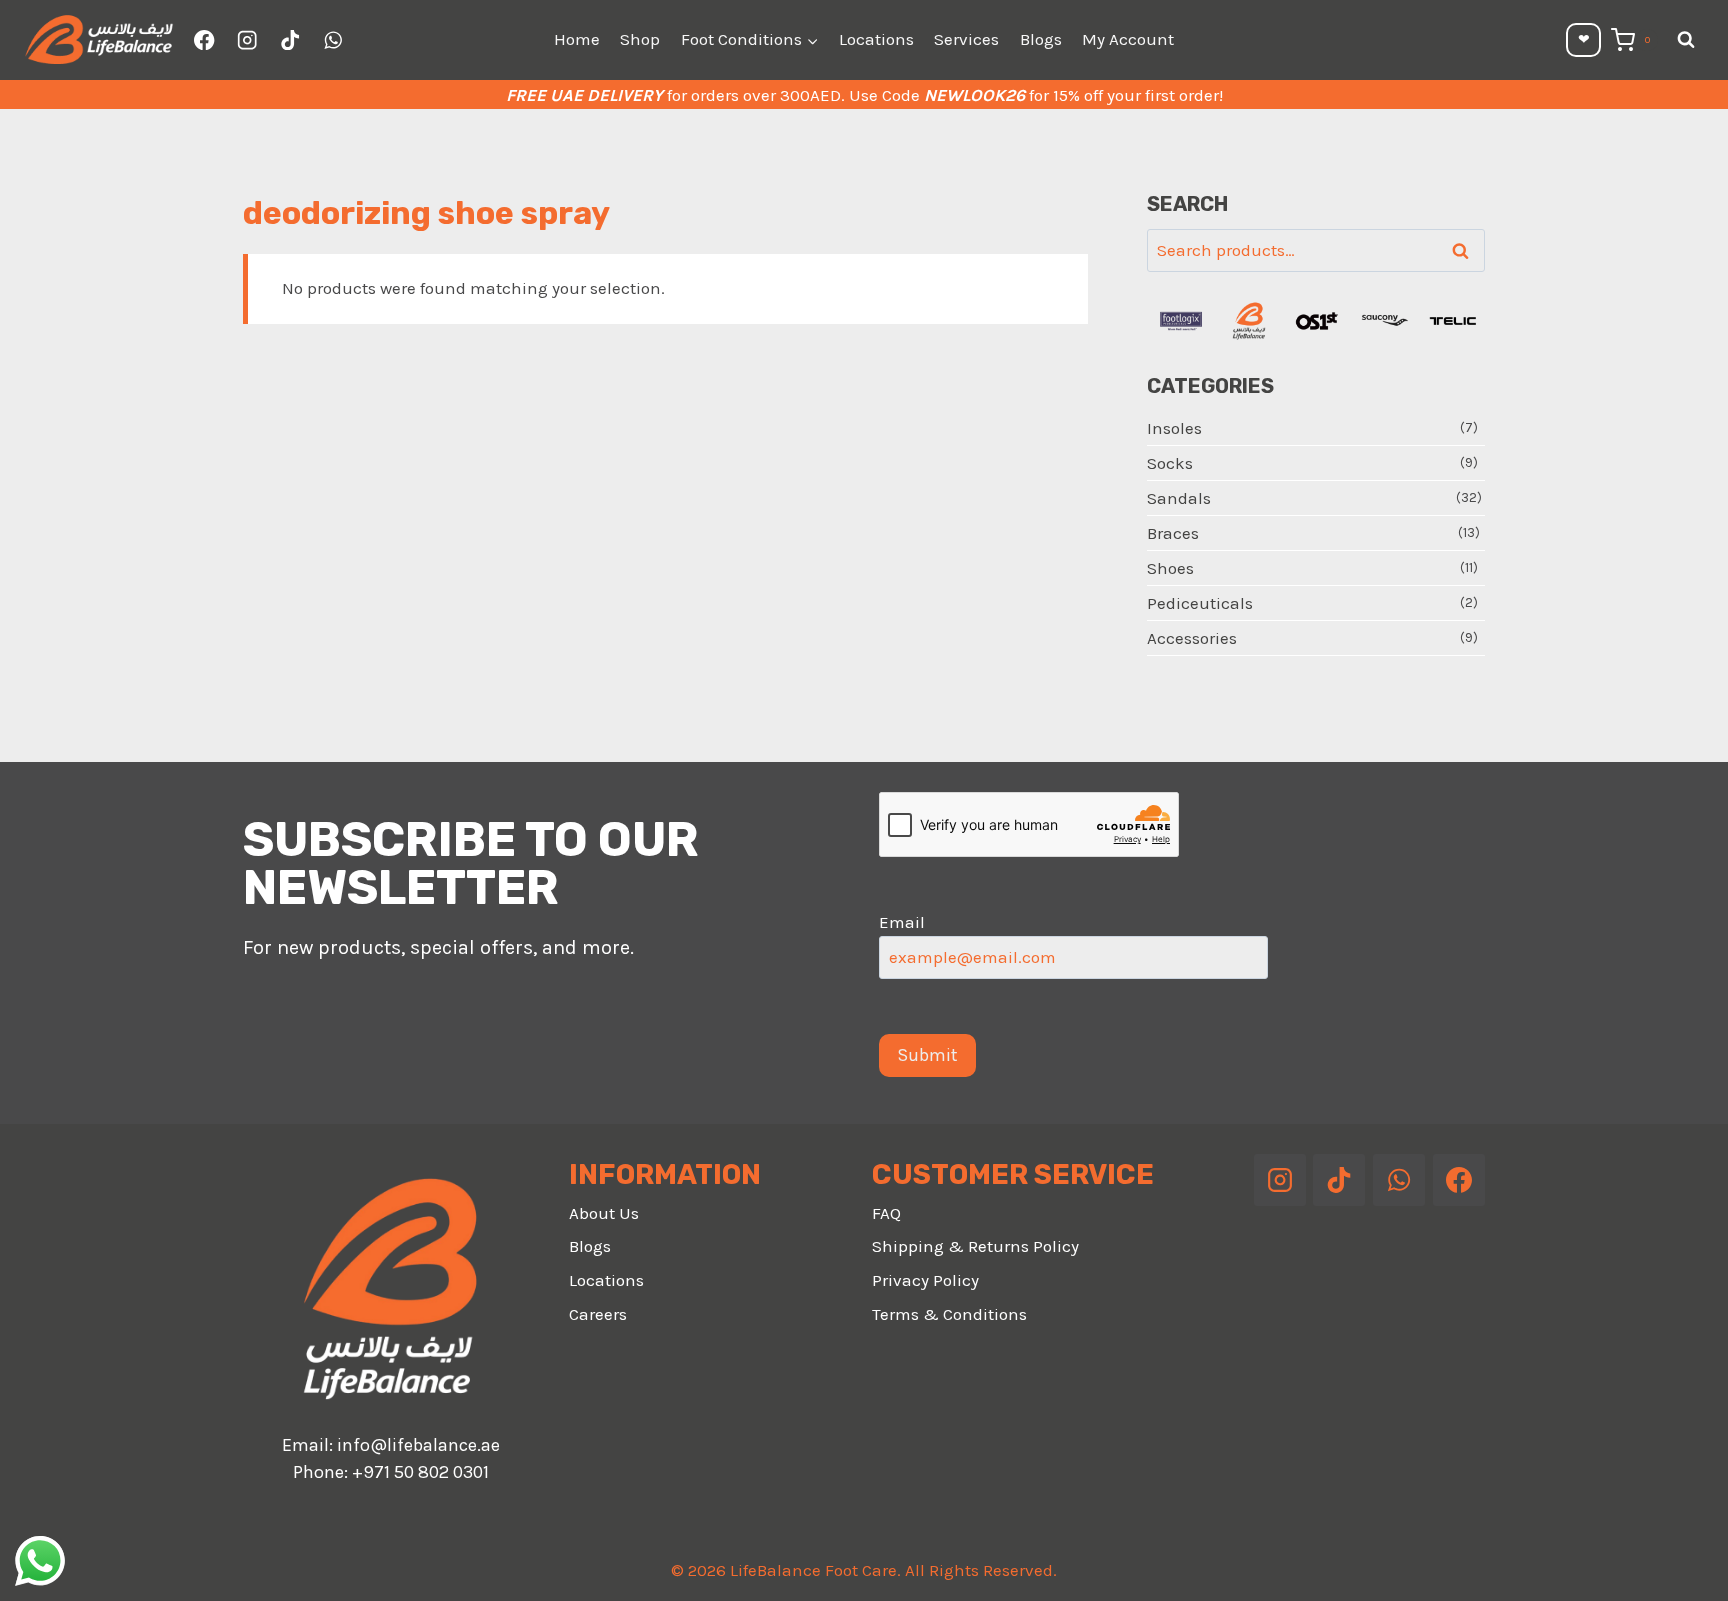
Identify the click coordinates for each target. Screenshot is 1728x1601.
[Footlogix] (1181, 321)
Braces (1173, 533)
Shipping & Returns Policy (975, 1246)
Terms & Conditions (949, 1314)
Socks (1170, 463)
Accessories (1192, 638)
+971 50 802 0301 (420, 1472)
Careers (598, 1314)
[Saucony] (1385, 321)
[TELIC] (1453, 321)
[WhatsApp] (332, 40)
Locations (876, 39)
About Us (604, 1213)
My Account (1128, 39)
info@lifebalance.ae (418, 1445)
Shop (640, 39)
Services (966, 39)
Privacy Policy (925, 1280)
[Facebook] (204, 40)
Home (577, 39)
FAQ (886, 1213)
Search (1466, 251)
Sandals (1179, 498)
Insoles (1174, 428)
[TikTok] (290, 40)
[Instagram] (247, 40)
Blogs (1041, 39)
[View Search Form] (1686, 40)
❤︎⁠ (1584, 39)
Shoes (1170, 568)
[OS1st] (1317, 321)
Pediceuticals (1200, 603)
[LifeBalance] (1249, 321)
